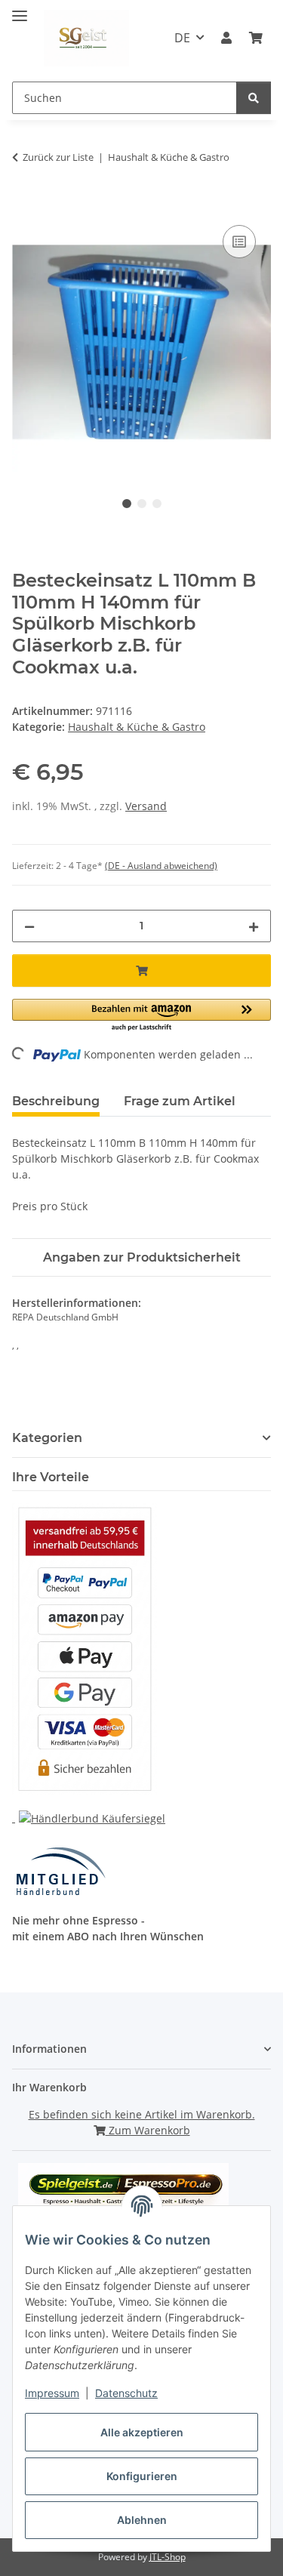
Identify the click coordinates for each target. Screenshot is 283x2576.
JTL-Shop (168, 2557)
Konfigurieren (142, 2476)
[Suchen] (254, 98)
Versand (146, 806)
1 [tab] (127, 504)
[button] (226, 38)
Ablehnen (142, 2520)
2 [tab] (142, 504)
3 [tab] (157, 504)
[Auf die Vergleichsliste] (239, 242)
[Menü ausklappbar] (20, 9)
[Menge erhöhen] (254, 926)
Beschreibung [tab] (56, 1101)
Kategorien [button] (47, 1438)
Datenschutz (126, 2393)
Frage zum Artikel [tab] (180, 1101)
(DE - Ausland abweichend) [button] (161, 866)
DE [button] (182, 38)
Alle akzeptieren (142, 2432)
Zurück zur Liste (58, 157)
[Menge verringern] (29, 926)
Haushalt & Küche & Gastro (137, 727)
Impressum (52, 2393)
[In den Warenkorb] (24, 205)
